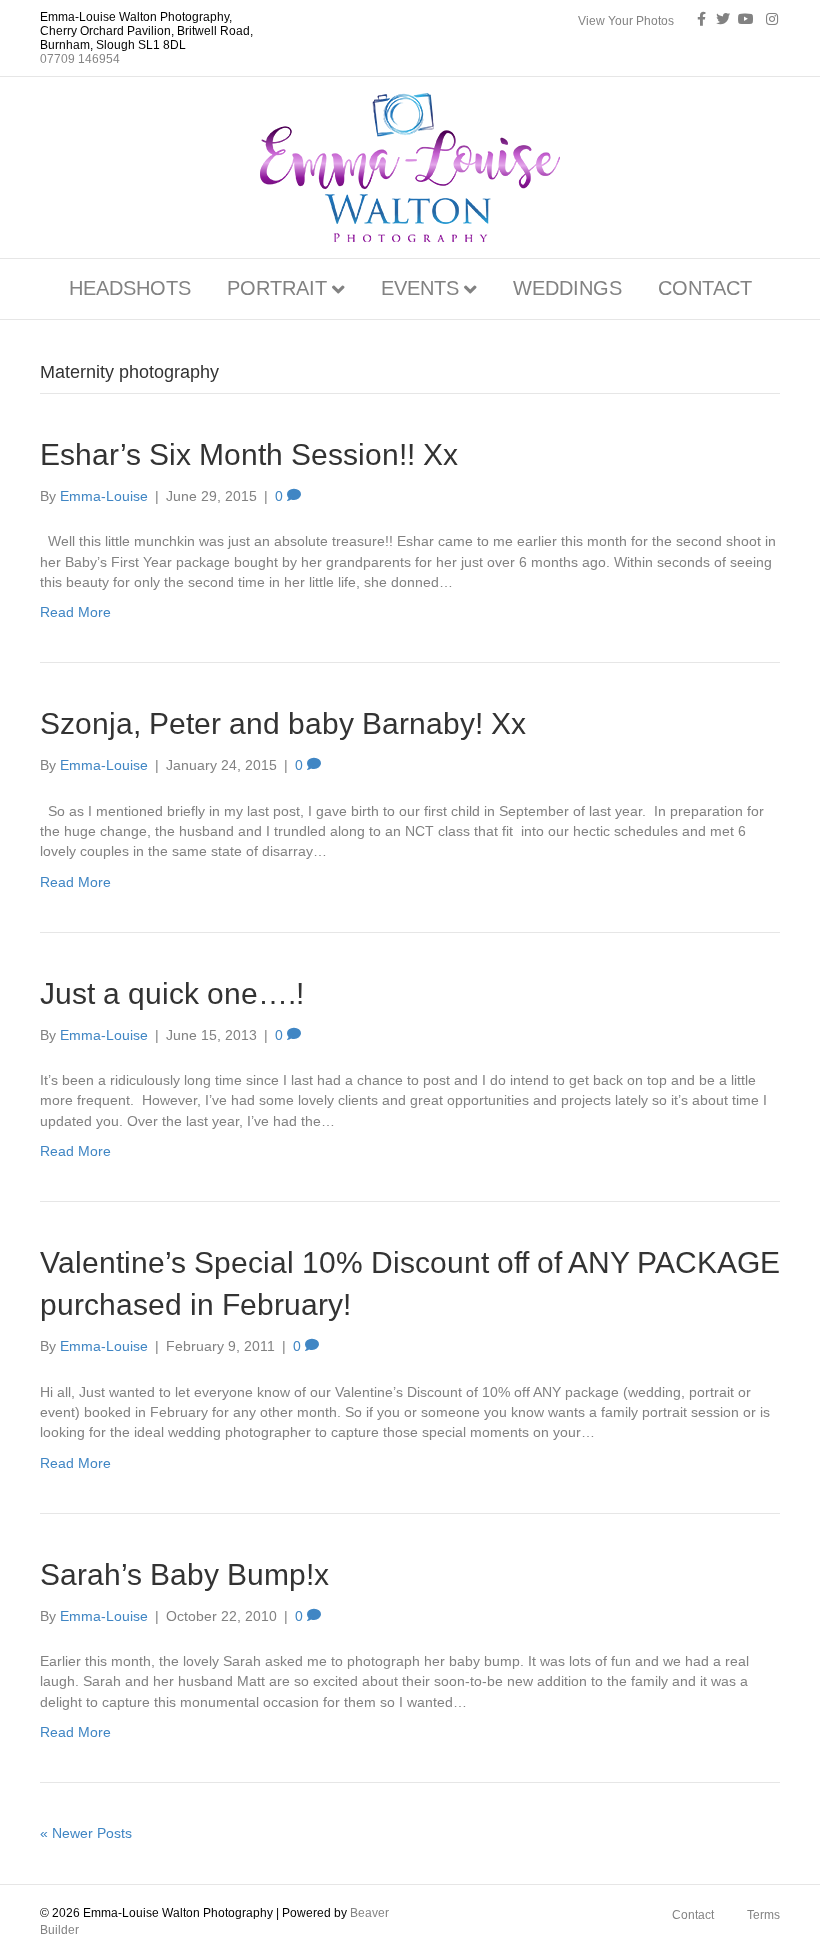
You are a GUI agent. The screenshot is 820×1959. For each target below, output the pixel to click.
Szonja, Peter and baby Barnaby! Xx (283, 723)
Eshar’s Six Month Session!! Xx (249, 454)
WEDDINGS (567, 288)
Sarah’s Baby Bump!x (184, 1574)
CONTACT (705, 288)
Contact (693, 1915)
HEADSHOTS (130, 288)
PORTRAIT (277, 288)
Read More (75, 612)
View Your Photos (626, 21)
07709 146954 (80, 59)
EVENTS (420, 288)
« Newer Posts (86, 1833)
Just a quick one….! (172, 993)
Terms (763, 1915)
